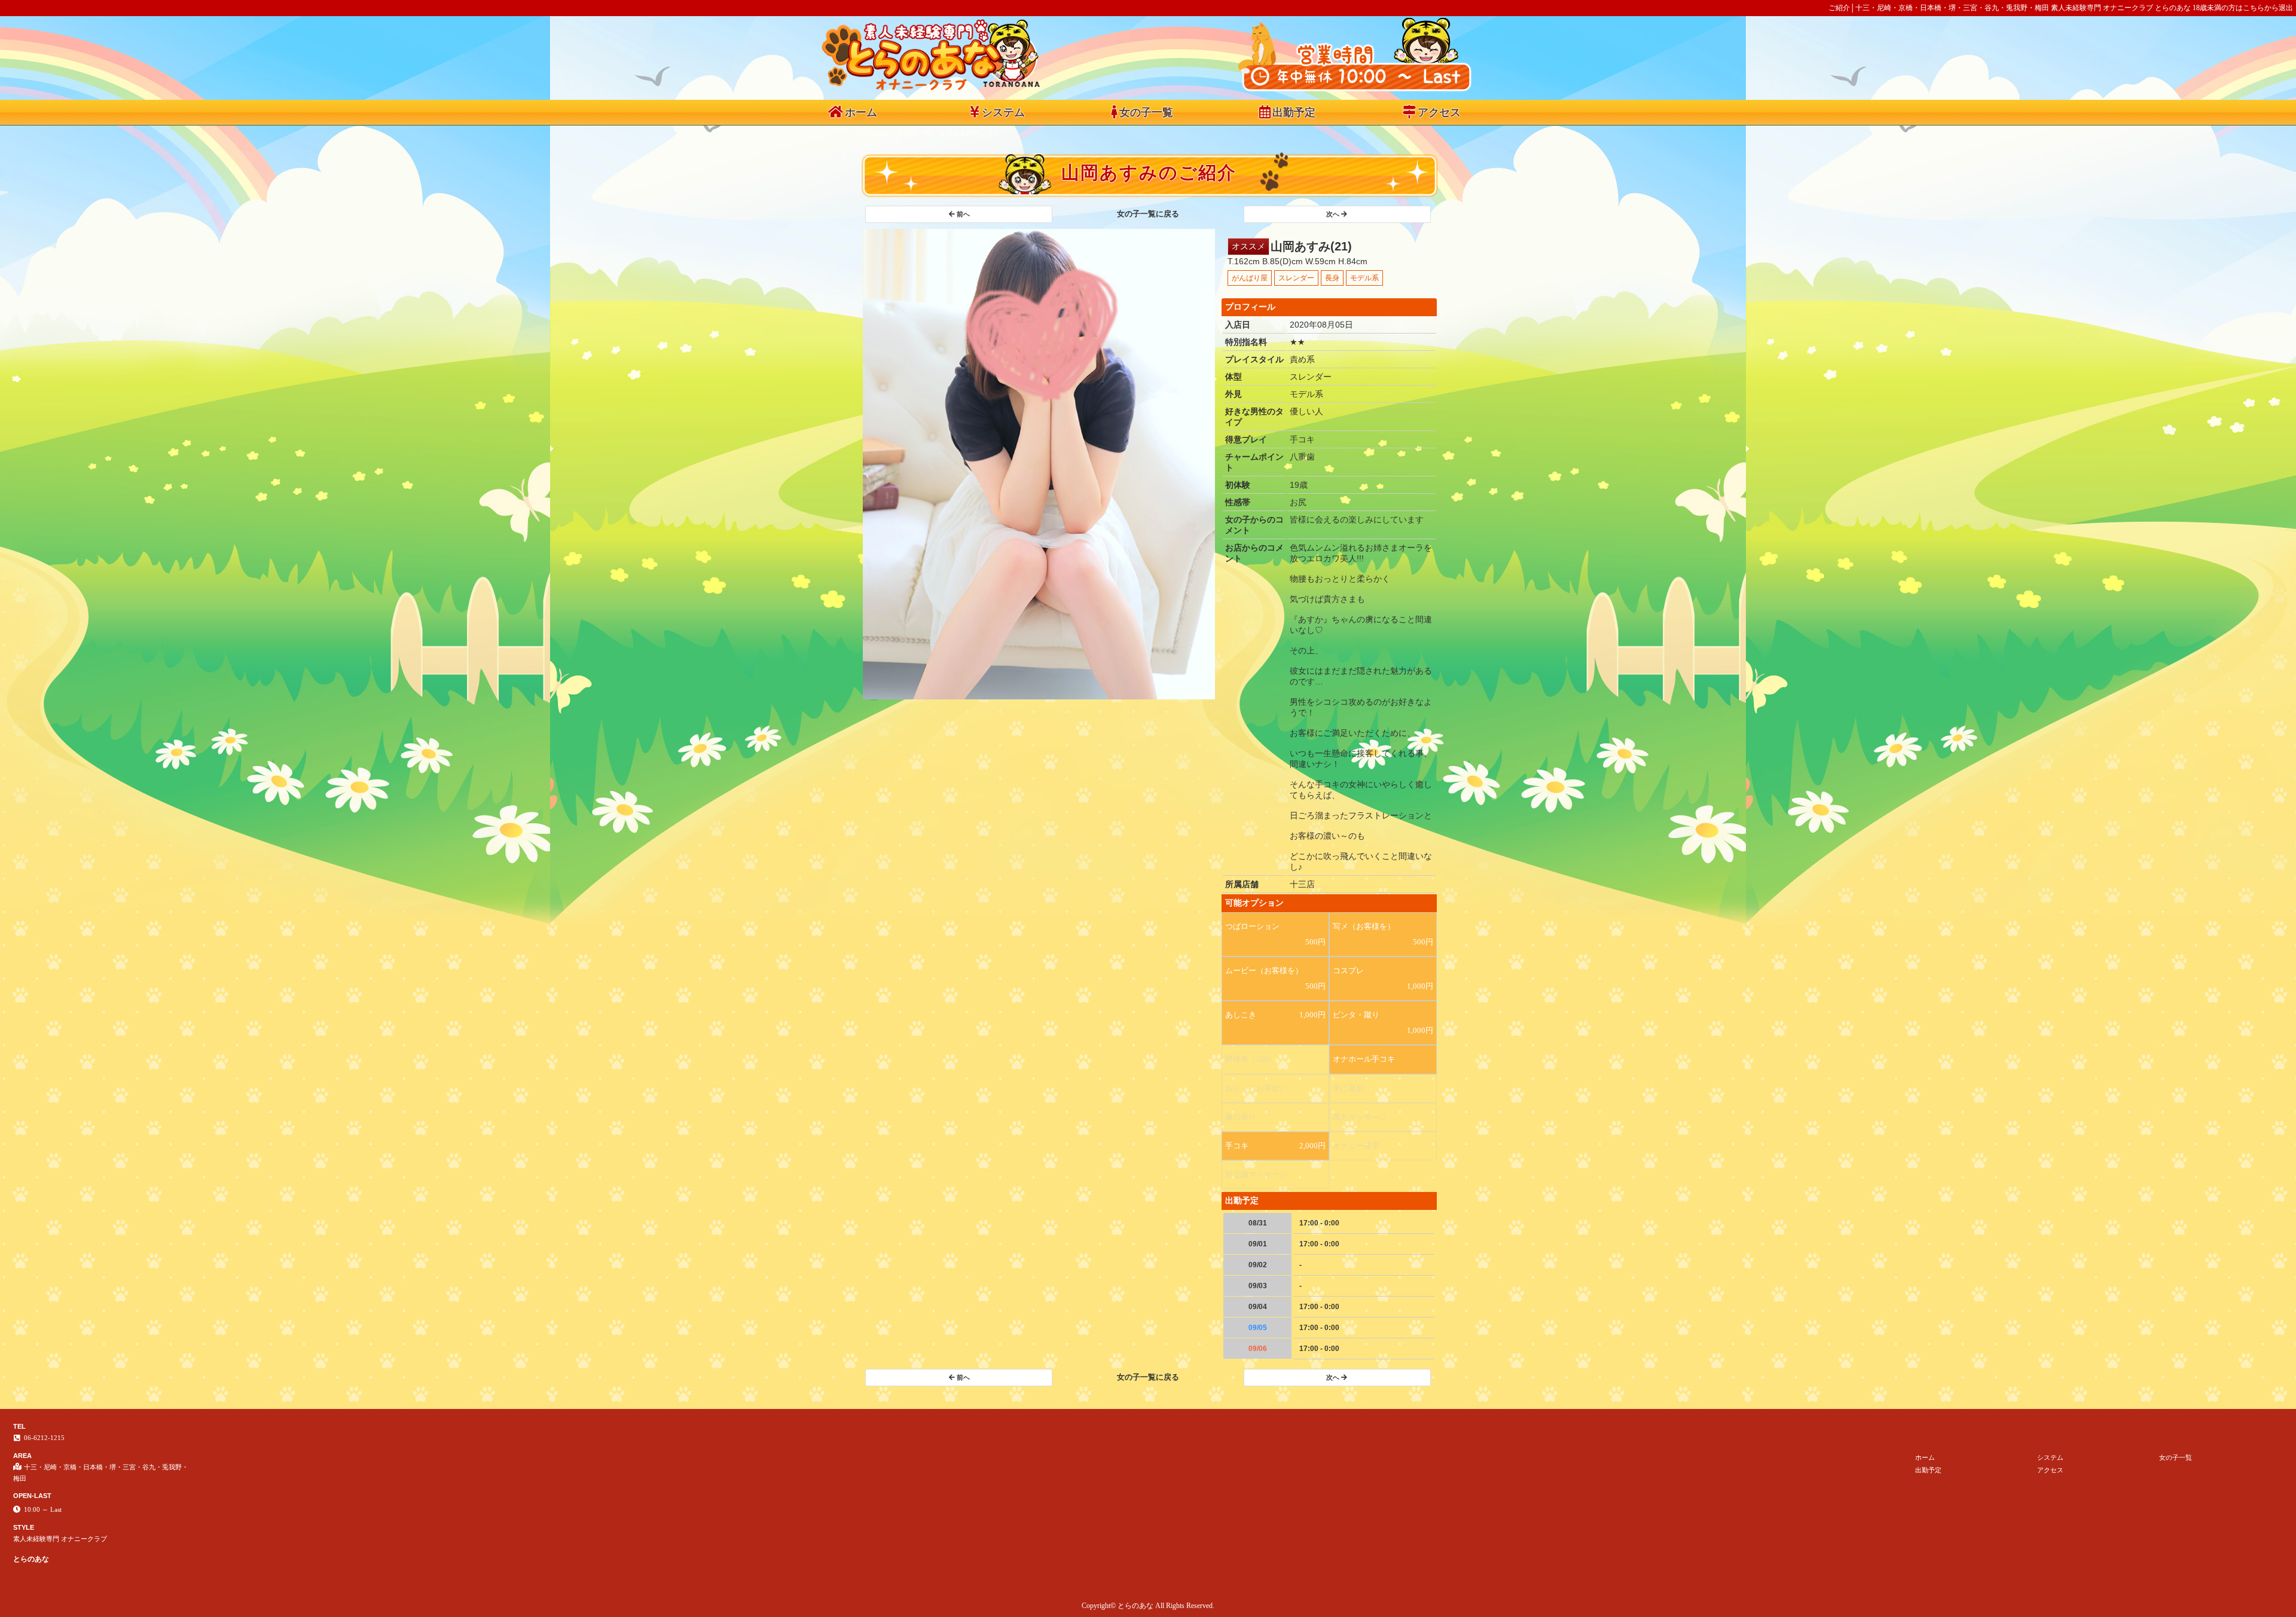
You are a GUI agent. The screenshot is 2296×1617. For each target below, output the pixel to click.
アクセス (1439, 112)
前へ (963, 214)
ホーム (861, 112)
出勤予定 (1294, 112)
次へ (1333, 214)
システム (1003, 112)
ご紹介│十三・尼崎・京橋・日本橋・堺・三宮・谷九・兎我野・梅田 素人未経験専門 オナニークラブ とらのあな (2010, 8)
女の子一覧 (1146, 112)
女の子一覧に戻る (1148, 214)
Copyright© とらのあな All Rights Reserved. (1148, 1606)
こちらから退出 (2268, 8)
